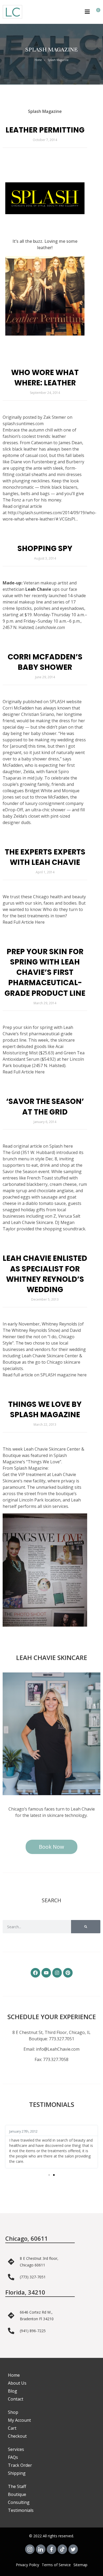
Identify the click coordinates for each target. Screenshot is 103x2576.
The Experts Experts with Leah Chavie (45, 857)
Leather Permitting (45, 130)
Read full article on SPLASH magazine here (45, 1375)
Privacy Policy (27, 2565)
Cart (12, 2428)
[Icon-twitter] (73, 2549)
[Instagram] (57, 1973)
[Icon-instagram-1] (30, 2549)
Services (16, 2449)
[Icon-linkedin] (41, 2549)
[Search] (86, 1927)
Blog (13, 2391)
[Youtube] (46, 1973)
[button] (49, 2175)
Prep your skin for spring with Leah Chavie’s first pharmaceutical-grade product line (45, 972)
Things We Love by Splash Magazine (45, 1410)
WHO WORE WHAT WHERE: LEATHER (45, 378)
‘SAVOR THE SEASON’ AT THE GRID (45, 1107)
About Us (17, 2383)
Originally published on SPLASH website (42, 702)
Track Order (20, 2465)
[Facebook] (35, 1973)
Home (38, 60)
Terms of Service (56, 2565)
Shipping (17, 2473)
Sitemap (80, 2565)
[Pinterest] (68, 1973)
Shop (13, 2412)
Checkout (17, 2436)
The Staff (17, 2486)
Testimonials (21, 2510)
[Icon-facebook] (51, 2549)
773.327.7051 (62, 2039)
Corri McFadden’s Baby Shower (45, 662)
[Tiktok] (62, 2549)
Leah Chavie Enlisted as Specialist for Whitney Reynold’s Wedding (45, 1274)
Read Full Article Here (24, 922)
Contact (16, 2399)
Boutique (17, 2494)
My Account (19, 2420)
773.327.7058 (56, 2059)
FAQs (13, 2457)
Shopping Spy (45, 549)
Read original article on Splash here (38, 1146)
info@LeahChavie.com (58, 2049)
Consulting (19, 2502)
